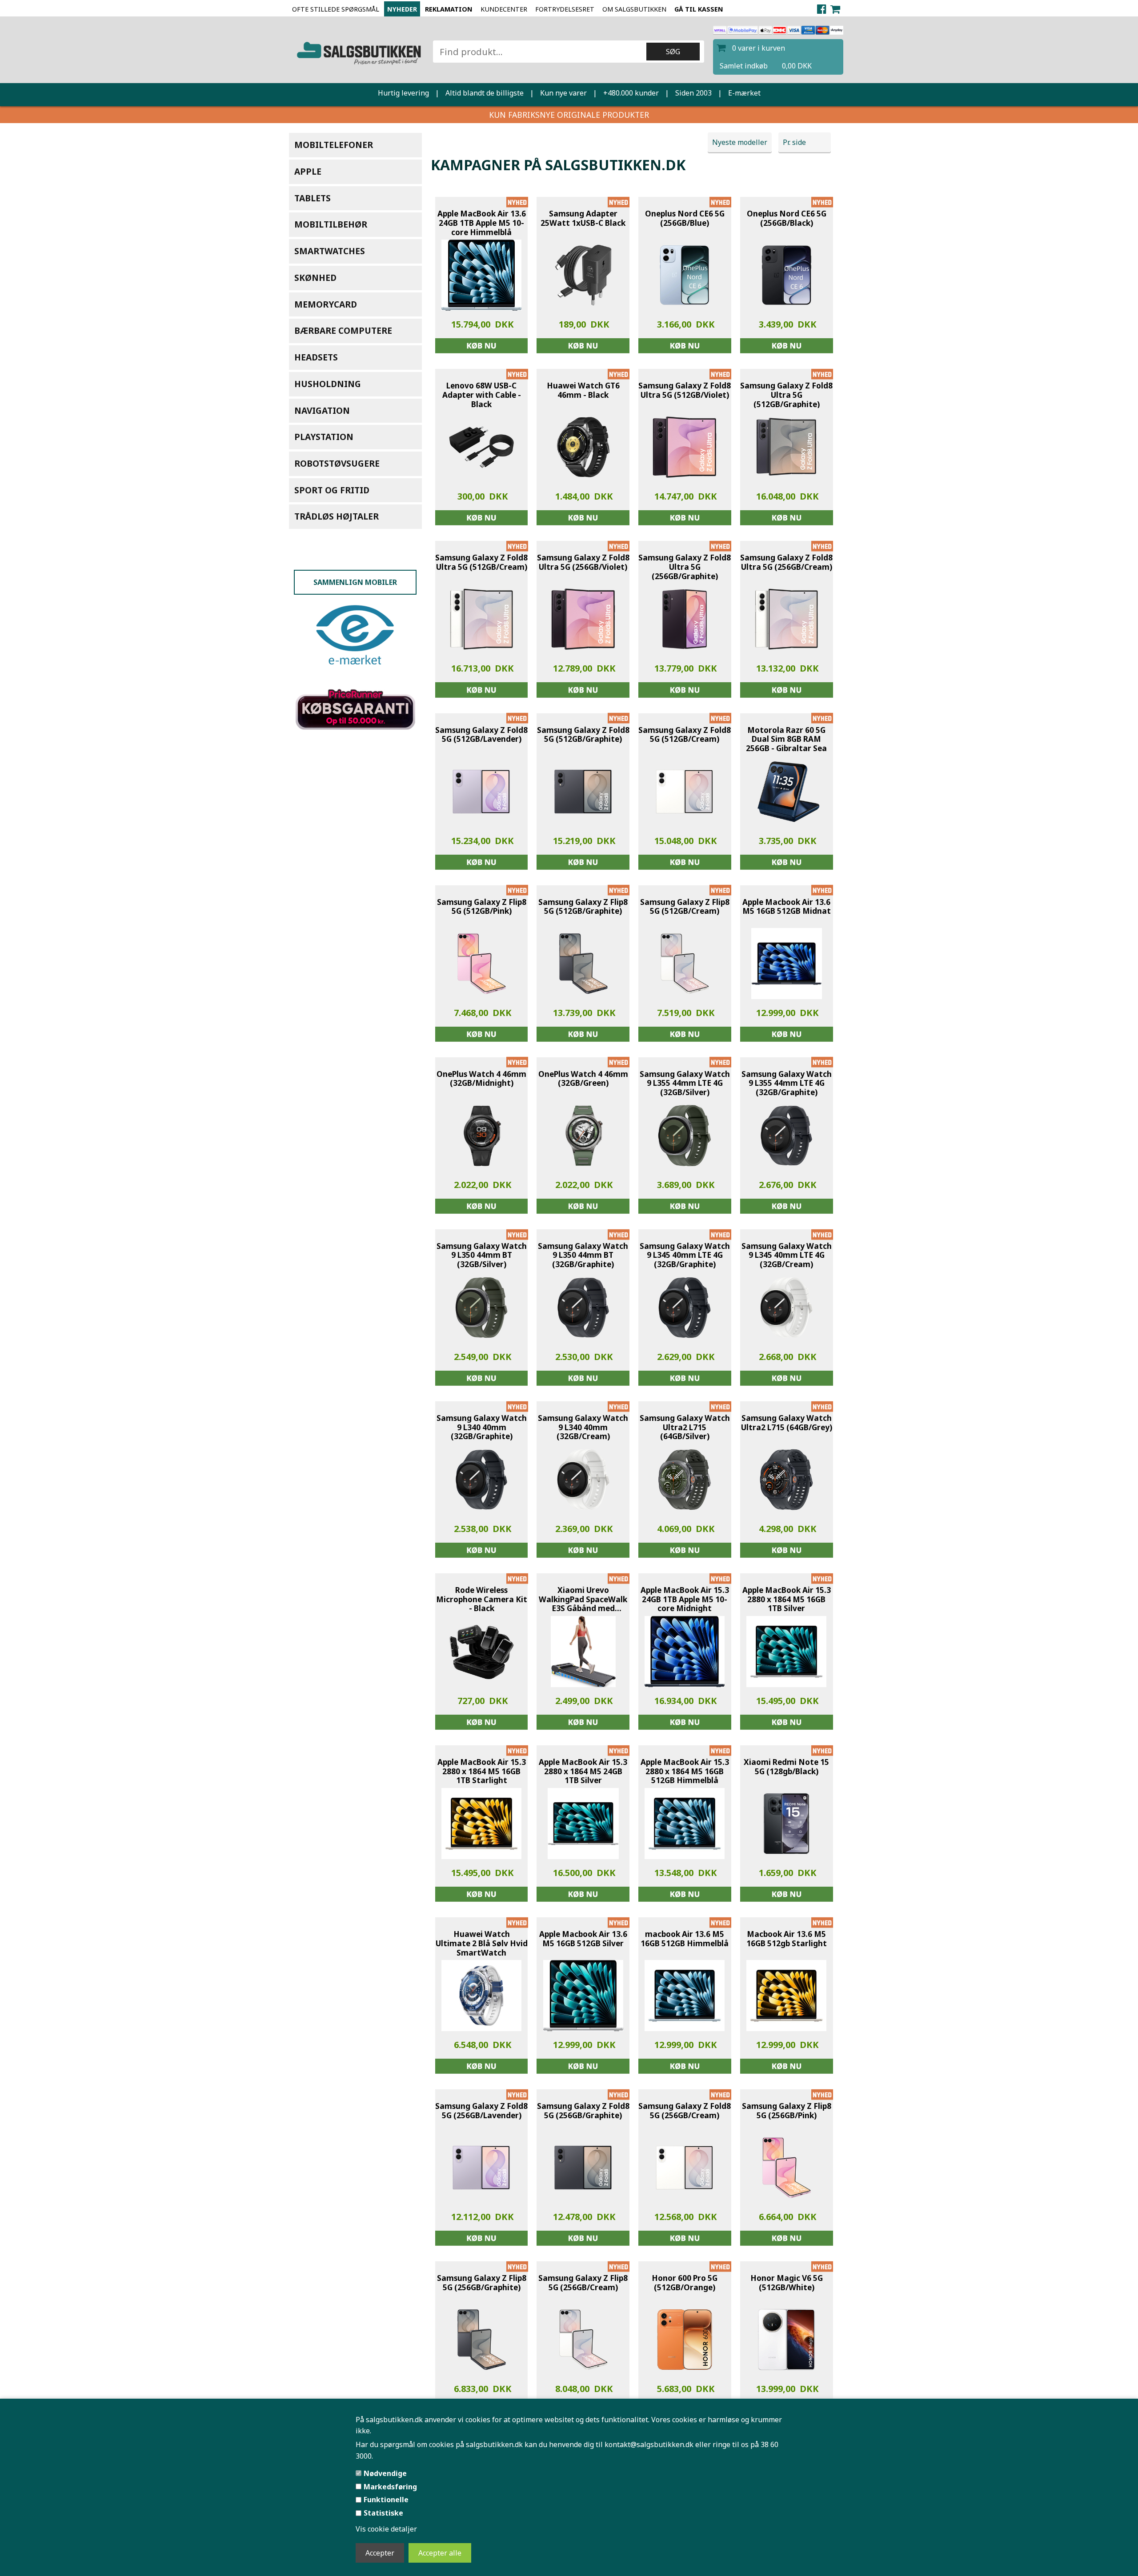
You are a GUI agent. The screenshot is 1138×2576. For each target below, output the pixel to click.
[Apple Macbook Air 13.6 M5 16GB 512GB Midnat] (787, 964)
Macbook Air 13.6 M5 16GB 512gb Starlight (787, 1939)
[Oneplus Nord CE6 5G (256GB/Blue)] (685, 275)
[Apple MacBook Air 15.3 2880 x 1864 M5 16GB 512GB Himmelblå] (685, 1824)
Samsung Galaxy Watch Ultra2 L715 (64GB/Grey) (787, 1423)
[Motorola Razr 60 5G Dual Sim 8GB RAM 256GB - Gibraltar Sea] (786, 792)
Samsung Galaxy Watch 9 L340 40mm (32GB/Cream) (583, 1428)
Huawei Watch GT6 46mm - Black (583, 390)
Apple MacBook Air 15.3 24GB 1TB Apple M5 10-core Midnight (685, 1600)
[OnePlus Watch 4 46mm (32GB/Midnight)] (481, 1136)
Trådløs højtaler (337, 516)
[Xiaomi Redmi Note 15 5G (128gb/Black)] (786, 1824)
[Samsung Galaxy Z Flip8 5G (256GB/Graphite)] (481, 2340)
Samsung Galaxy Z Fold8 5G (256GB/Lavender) (481, 2111)
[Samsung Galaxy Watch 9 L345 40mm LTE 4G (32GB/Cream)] (786, 1308)
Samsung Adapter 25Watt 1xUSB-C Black (583, 218)
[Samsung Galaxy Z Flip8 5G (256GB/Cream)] (583, 2340)
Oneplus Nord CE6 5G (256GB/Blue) (685, 218)
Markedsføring (390, 2487)
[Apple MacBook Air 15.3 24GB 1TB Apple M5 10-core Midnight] (685, 1652)
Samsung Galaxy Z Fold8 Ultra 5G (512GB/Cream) (481, 562)
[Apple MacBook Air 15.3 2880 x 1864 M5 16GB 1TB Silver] (786, 1652)
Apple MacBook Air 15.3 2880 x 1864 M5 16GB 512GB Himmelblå (685, 1772)
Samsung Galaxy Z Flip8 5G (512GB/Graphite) (583, 907)
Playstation (324, 437)
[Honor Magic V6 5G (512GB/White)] (786, 2340)
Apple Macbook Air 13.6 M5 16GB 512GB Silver (583, 1939)
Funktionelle (386, 2500)
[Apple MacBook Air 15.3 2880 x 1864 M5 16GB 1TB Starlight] (481, 1824)
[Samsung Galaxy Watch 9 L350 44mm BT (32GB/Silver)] (481, 1308)
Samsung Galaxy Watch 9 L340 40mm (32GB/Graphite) (482, 1428)
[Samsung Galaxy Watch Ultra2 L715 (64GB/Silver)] (685, 1480)
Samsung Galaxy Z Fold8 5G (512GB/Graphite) (583, 735)
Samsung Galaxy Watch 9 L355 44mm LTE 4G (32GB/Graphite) (787, 1084)
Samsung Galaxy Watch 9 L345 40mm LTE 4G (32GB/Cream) (787, 1256)
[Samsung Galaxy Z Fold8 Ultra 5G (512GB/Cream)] (481, 619)
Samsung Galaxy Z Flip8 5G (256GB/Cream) (583, 2283)
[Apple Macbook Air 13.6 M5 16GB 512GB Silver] (583, 1996)
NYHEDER (402, 9)
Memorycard (326, 304)
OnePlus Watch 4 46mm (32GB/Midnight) (481, 1079)
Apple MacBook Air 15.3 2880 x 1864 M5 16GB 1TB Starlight (482, 1772)
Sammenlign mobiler (355, 582)
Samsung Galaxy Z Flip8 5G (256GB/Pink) (787, 2111)
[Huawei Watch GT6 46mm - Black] (583, 447)
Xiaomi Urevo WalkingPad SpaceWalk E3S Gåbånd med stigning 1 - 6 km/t (583, 1600)
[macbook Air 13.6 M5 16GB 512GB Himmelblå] (685, 1996)
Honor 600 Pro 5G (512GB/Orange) (685, 2283)
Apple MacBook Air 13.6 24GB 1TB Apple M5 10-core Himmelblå (482, 223)
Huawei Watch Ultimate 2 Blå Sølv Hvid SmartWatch (482, 1944)
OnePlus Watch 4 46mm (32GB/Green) (583, 1079)
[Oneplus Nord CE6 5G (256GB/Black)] (786, 275)
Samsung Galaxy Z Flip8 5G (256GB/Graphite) (482, 2283)
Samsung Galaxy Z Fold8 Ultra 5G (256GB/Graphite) (685, 567)
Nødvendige (385, 2473)
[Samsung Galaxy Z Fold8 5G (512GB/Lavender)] (481, 792)
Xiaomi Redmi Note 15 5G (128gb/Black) (786, 1767)
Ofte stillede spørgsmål (336, 9)
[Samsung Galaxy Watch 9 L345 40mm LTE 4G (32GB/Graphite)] (685, 1308)
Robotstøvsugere (337, 463)
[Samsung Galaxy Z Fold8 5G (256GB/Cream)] (685, 2168)
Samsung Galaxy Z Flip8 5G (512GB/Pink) (482, 907)
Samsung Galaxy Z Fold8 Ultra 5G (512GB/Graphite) (786, 395)
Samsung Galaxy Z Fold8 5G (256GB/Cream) (685, 2111)
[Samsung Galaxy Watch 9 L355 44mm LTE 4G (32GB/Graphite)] (786, 1136)
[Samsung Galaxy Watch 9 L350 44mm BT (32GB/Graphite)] (583, 1308)
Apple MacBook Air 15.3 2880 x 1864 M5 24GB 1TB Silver (583, 1772)
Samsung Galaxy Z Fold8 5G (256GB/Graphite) (583, 2111)
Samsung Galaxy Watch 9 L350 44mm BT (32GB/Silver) (482, 1256)
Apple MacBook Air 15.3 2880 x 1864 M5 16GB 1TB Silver (787, 1600)
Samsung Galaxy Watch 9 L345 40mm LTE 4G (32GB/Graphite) (685, 1256)
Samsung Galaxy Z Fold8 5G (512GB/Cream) (685, 735)
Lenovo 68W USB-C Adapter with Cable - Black (482, 395)
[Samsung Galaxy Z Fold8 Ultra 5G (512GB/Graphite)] (786, 447)
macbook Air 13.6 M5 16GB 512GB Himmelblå (685, 1939)
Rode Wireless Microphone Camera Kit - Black (482, 1600)
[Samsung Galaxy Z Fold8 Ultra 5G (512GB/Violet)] (685, 447)
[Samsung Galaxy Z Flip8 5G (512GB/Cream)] (685, 964)
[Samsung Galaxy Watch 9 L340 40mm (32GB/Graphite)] (481, 1480)
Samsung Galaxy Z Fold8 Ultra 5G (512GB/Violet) (685, 390)
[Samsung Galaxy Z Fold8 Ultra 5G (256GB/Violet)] (583, 619)
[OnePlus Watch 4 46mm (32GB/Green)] (583, 1136)
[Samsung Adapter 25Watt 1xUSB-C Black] (583, 275)
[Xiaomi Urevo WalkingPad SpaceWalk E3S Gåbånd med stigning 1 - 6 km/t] (583, 1652)
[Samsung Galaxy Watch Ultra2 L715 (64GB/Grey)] (786, 1480)
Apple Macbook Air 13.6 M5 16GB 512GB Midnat (787, 907)
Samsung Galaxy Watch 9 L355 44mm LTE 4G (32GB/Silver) (685, 1084)
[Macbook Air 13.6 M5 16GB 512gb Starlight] (786, 1996)
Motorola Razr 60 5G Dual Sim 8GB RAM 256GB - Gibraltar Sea (786, 740)
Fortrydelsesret (565, 9)
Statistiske (383, 2513)
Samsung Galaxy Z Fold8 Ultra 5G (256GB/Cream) (786, 562)
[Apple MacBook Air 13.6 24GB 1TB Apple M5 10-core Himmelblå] (481, 275)
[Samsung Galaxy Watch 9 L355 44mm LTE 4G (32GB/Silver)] (685, 1136)
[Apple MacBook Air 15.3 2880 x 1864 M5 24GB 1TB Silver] (583, 1824)
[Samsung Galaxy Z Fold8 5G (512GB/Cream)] (685, 792)
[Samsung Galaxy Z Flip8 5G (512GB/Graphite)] (583, 964)
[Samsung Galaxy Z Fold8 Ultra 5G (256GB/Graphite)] (685, 619)
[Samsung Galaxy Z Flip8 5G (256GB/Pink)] (786, 2168)
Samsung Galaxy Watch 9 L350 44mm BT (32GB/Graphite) (583, 1256)
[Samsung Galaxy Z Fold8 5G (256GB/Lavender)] (481, 2168)
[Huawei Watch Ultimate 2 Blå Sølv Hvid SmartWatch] (481, 1996)
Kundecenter (504, 9)
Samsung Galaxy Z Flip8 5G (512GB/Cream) (685, 907)
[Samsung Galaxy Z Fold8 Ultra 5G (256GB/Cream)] (786, 619)
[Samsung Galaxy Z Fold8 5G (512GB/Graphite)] (583, 792)
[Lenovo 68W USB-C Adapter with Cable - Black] (481, 447)
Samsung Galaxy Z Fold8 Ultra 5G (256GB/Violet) (583, 562)
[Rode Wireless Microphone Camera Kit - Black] (481, 1652)
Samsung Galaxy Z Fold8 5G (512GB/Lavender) (481, 735)
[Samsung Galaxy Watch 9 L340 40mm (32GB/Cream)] (583, 1480)
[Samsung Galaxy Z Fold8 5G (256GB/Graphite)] (583, 2168)
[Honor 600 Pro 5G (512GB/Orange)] (685, 2340)
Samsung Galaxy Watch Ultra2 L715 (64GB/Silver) (685, 1428)
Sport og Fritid (332, 490)
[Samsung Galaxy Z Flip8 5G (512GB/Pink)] (481, 964)
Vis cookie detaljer (386, 2529)
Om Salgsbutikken (634, 9)
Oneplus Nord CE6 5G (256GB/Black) (787, 218)
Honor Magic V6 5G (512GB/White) (787, 2283)
